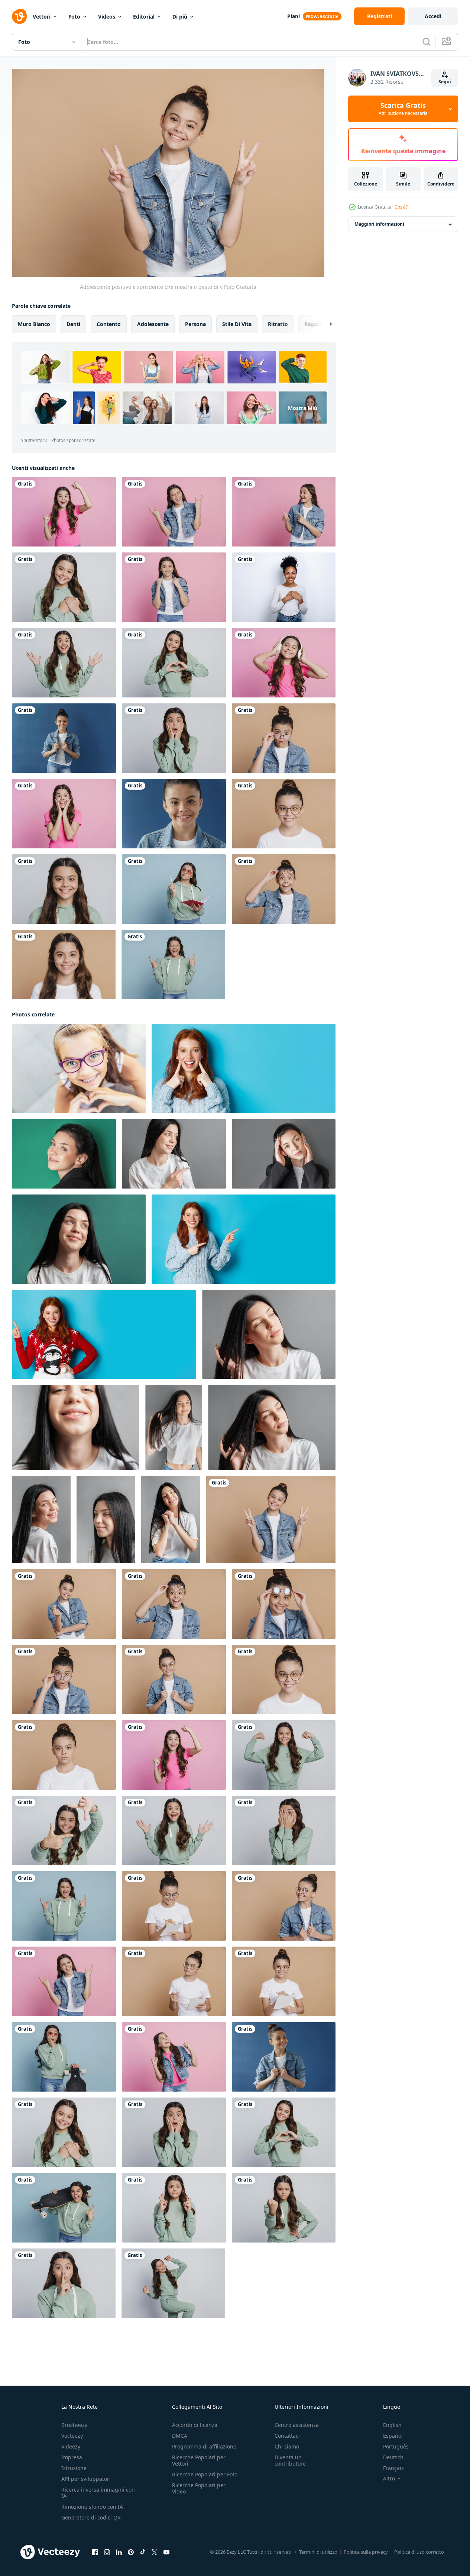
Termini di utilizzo (318, 2552)
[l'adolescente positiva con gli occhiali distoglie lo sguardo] (284, 2057)
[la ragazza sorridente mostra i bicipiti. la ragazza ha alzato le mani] (284, 1755)
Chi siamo (287, 2446)
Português (396, 2446)
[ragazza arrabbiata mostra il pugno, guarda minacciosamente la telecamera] (284, 2208)
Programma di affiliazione (204, 2446)
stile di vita (237, 324)
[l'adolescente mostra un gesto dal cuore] (64, 587)
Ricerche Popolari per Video (199, 2488)
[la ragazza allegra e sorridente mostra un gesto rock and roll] (173, 965)
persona (195, 324)
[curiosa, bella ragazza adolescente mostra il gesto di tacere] (64, 2283)
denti (73, 324)
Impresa (72, 2457)
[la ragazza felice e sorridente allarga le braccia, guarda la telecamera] (64, 663)
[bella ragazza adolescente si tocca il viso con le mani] (174, 738)
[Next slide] (324, 324)
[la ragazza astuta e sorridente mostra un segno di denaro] (64, 1604)
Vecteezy (72, 2436)
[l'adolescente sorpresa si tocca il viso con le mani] (64, 814)
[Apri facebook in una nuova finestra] (95, 2552)
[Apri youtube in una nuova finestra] (166, 2552)
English (392, 2425)
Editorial (144, 17)
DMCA (180, 2436)
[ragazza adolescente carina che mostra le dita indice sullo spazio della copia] (284, 512)
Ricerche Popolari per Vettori (199, 2460)
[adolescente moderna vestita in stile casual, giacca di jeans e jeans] (174, 587)
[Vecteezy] (19, 16)
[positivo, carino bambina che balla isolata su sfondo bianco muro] (173, 2283)
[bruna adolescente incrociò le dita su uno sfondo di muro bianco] (174, 2208)
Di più (180, 17)
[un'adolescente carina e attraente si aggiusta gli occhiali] (284, 1604)
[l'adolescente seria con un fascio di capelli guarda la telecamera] (64, 1755)
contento (109, 324)
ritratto (278, 324)
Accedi (433, 16)
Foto (74, 17)
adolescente (153, 324)
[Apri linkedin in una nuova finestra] (119, 2552)
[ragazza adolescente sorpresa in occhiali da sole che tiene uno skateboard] (64, 2057)
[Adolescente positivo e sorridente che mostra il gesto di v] (271, 1520)
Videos (107, 17)
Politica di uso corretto (419, 2552)
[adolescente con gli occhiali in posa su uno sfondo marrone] (284, 1906)
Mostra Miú (303, 408)
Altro (389, 2479)
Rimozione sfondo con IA (92, 2507)
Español (393, 2436)
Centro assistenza (297, 2425)
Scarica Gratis (403, 109)
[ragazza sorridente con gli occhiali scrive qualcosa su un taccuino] (284, 1981)
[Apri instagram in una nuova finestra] (107, 2552)
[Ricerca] (427, 42)
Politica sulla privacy (366, 2552)
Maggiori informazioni (379, 224)
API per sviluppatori (86, 2479)
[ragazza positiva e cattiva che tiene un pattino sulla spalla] (64, 2208)
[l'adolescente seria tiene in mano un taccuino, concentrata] (174, 1981)
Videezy (71, 2446)
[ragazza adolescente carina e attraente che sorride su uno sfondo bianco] (64, 889)
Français (393, 2468)
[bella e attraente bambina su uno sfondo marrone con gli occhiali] (284, 814)
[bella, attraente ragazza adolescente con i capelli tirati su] (64, 738)
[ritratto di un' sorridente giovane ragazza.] (64, 1154)
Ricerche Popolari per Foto (205, 2474)
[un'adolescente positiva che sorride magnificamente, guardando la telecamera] (174, 814)
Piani (294, 16)
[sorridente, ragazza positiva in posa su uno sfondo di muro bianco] (64, 1830)
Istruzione (74, 2468)
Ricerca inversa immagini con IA (98, 2493)
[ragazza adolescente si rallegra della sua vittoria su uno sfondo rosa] (64, 512)
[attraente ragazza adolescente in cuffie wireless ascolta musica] (284, 663)
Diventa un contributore (290, 2460)
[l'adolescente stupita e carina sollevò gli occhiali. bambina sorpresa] (284, 889)
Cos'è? (401, 207)
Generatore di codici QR (91, 2517)
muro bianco (34, 324)
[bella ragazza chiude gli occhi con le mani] (284, 1830)
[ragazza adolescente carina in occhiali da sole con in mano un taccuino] (174, 889)
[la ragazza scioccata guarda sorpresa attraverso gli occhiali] (284, 738)
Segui (445, 82)
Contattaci (287, 2436)
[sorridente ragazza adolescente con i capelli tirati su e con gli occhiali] (174, 1906)
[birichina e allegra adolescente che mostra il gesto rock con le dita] (174, 512)
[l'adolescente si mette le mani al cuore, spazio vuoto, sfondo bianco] (284, 587)
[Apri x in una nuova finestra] (155, 2552)
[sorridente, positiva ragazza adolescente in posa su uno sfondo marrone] (64, 965)
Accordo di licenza (195, 2425)
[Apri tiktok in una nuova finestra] (143, 2552)
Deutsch (393, 2457)
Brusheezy (74, 2425)
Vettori (42, 17)
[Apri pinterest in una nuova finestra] (131, 2552)
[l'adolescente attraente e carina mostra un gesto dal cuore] (174, 663)
